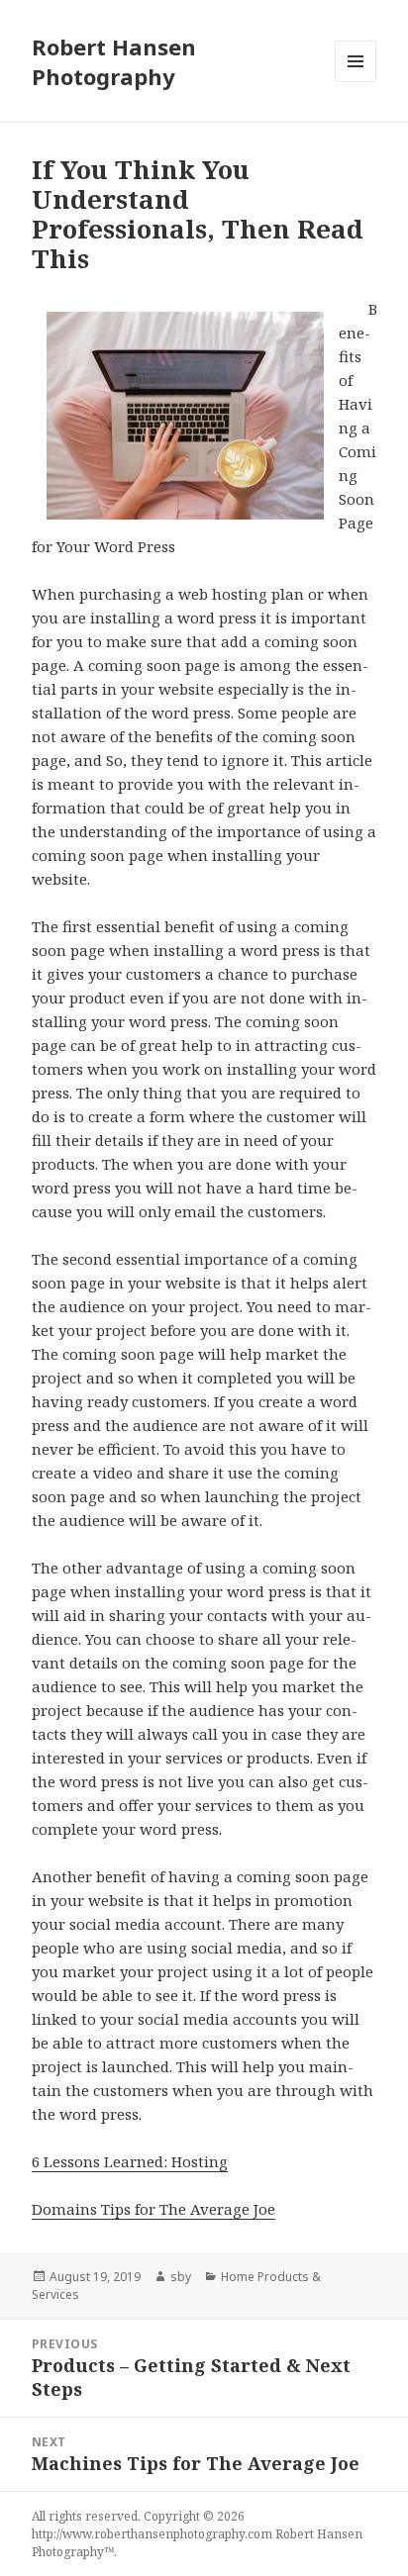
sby (181, 2277)
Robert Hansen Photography (114, 61)
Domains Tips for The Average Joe (153, 2209)
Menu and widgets (356, 82)
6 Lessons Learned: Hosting (130, 2161)
